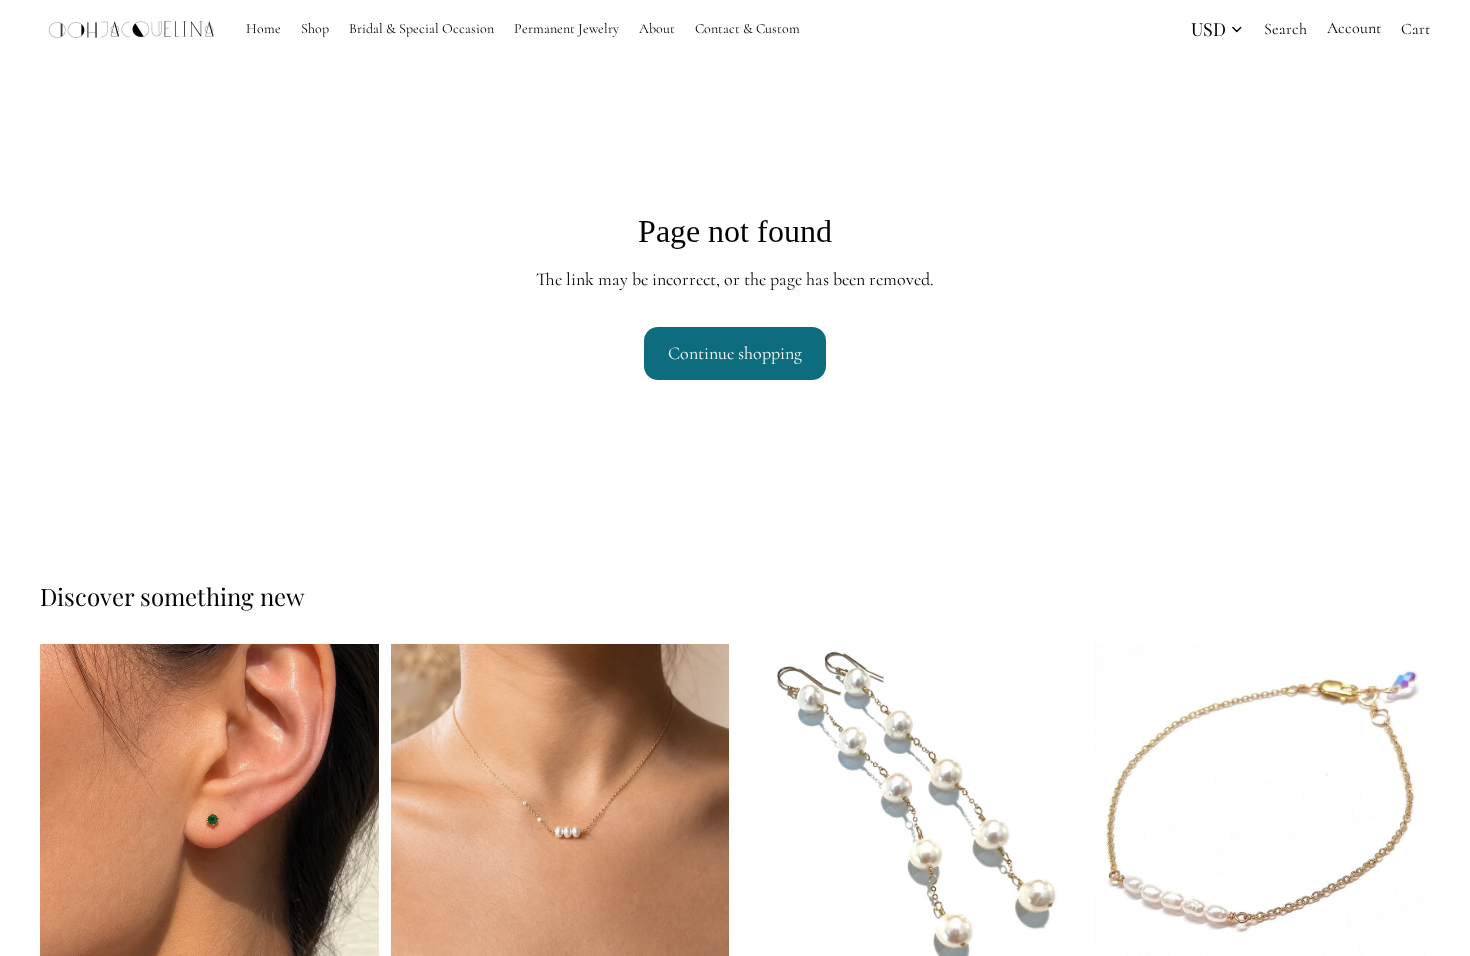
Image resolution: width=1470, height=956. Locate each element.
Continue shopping (735, 353)
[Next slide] (349, 814)
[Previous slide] (70, 814)
